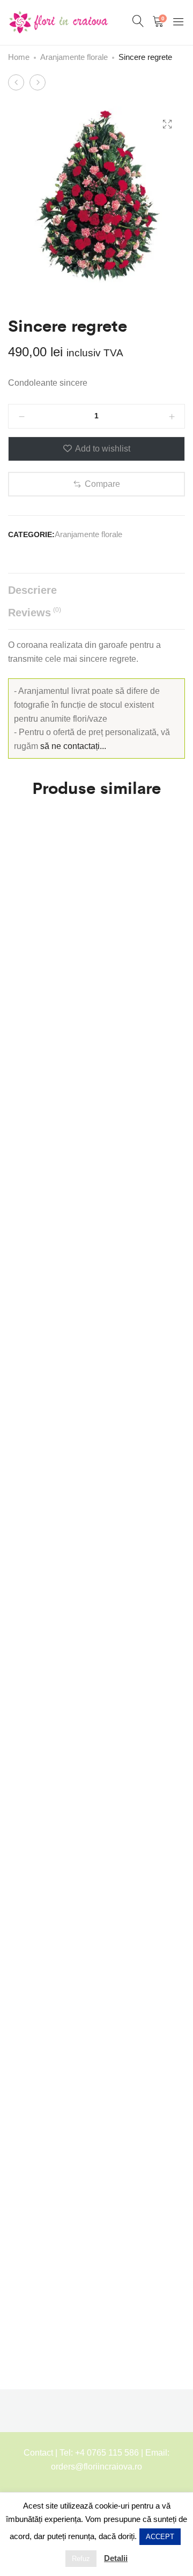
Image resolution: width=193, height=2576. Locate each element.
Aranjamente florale (74, 57)
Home (19, 57)
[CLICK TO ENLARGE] (167, 124)
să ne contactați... (73, 746)
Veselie (22, 1952)
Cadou (21, 872)
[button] (96, 484)
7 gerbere (27, 1370)
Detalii (116, 2558)
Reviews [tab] (35, 612)
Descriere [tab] (32, 590)
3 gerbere (27, 1607)
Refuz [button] (81, 2559)
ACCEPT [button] (160, 2537)
